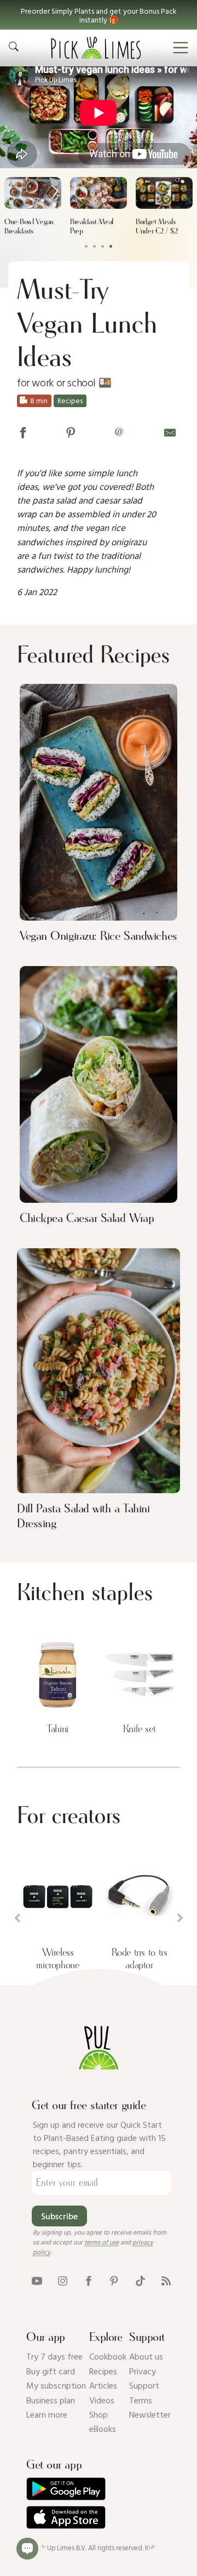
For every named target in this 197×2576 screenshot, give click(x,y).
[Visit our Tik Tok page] (140, 2280)
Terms (141, 2400)
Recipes (103, 2371)
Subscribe (59, 2216)
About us (146, 2356)
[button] (99, 15)
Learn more (47, 2414)
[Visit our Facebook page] (88, 2280)
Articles (103, 2385)
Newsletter (150, 2414)
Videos (102, 2400)
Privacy (143, 2371)
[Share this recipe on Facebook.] (23, 432)
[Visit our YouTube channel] (37, 2280)
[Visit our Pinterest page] (114, 2280)
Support (144, 2385)
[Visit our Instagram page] (63, 2280)
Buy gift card (51, 2371)
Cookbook (108, 2356)
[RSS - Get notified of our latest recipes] (166, 2280)
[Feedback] (27, 2549)
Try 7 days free (54, 2356)
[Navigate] (181, 48)
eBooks (103, 2429)
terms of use (102, 2242)
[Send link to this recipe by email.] (170, 432)
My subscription (56, 2385)
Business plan (51, 2400)
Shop (99, 2414)
